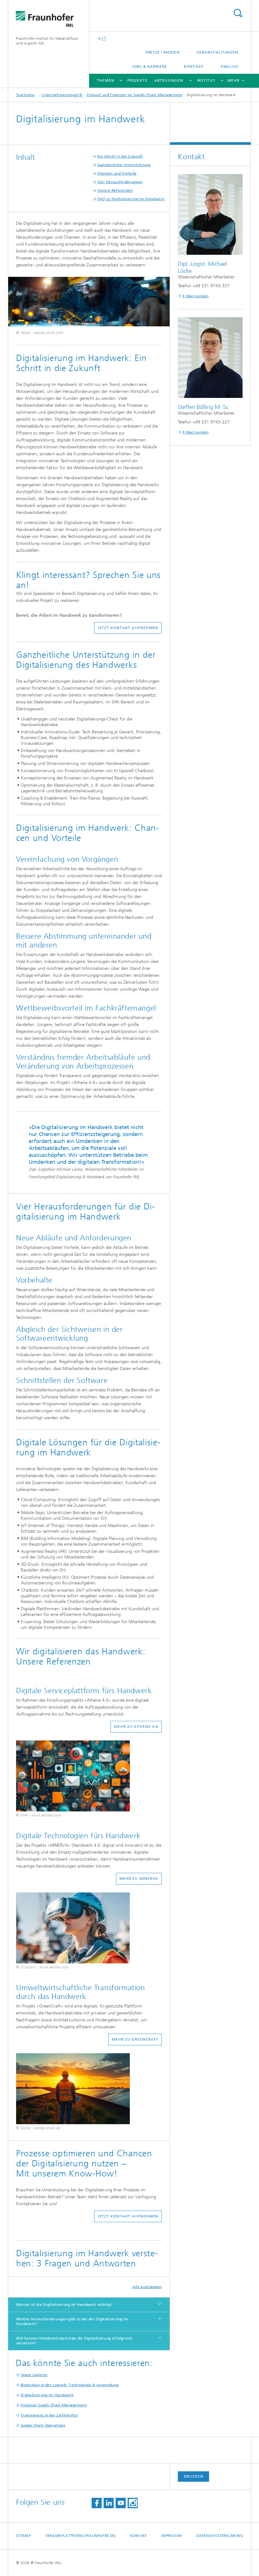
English (229, 67)
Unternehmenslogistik (62, 95)
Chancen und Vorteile (117, 173)
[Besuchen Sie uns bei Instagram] (133, 2503)
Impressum (172, 2536)
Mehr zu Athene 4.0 (136, 1727)
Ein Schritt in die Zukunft (120, 156)
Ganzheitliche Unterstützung (124, 165)
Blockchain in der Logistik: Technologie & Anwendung (69, 2385)
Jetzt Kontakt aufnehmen (128, 628)
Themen (105, 80)
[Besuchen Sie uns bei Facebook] (97, 2503)
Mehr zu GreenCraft (135, 2039)
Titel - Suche (238, 13)
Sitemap (24, 2536)
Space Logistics (34, 2375)
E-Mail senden (196, 296)
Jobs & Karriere (150, 67)
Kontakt (194, 67)
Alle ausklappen (147, 2287)
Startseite (25, 95)
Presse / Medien (163, 52)
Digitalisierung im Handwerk (47, 2395)
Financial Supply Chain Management (54, 2405)
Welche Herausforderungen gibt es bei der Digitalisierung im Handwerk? (72, 2321)
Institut (206, 80)
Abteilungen (169, 80)
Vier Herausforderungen (120, 182)
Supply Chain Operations (43, 2425)
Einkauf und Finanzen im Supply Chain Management (135, 95)
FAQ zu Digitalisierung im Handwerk (131, 199)
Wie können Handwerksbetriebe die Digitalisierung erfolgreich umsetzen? (74, 2341)
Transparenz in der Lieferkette (49, 2415)
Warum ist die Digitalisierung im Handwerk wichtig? (64, 2305)
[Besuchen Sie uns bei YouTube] (121, 2503)
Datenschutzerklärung (220, 2536)
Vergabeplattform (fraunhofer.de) (81, 2536)
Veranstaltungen (217, 52)
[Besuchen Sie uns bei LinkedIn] (109, 2503)
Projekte (137, 80)
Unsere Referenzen (115, 190)
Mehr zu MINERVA (139, 1879)
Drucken (194, 2476)
